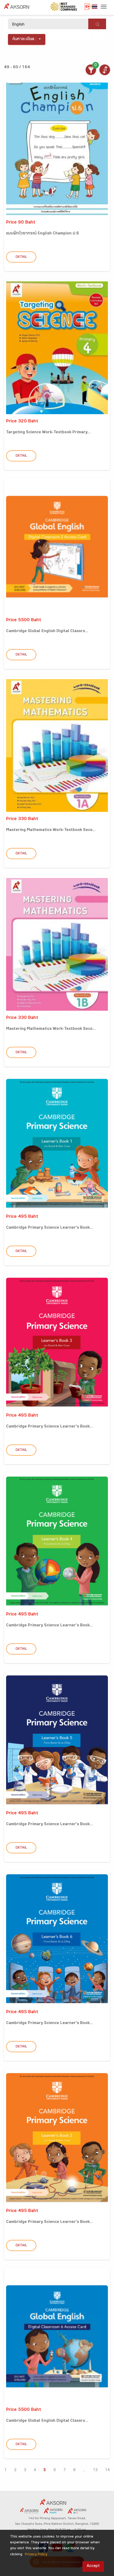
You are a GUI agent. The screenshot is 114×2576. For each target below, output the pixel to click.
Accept (93, 2566)
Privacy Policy (36, 2555)
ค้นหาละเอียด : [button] (25, 39)
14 (107, 2470)
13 (95, 2470)
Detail (21, 257)
